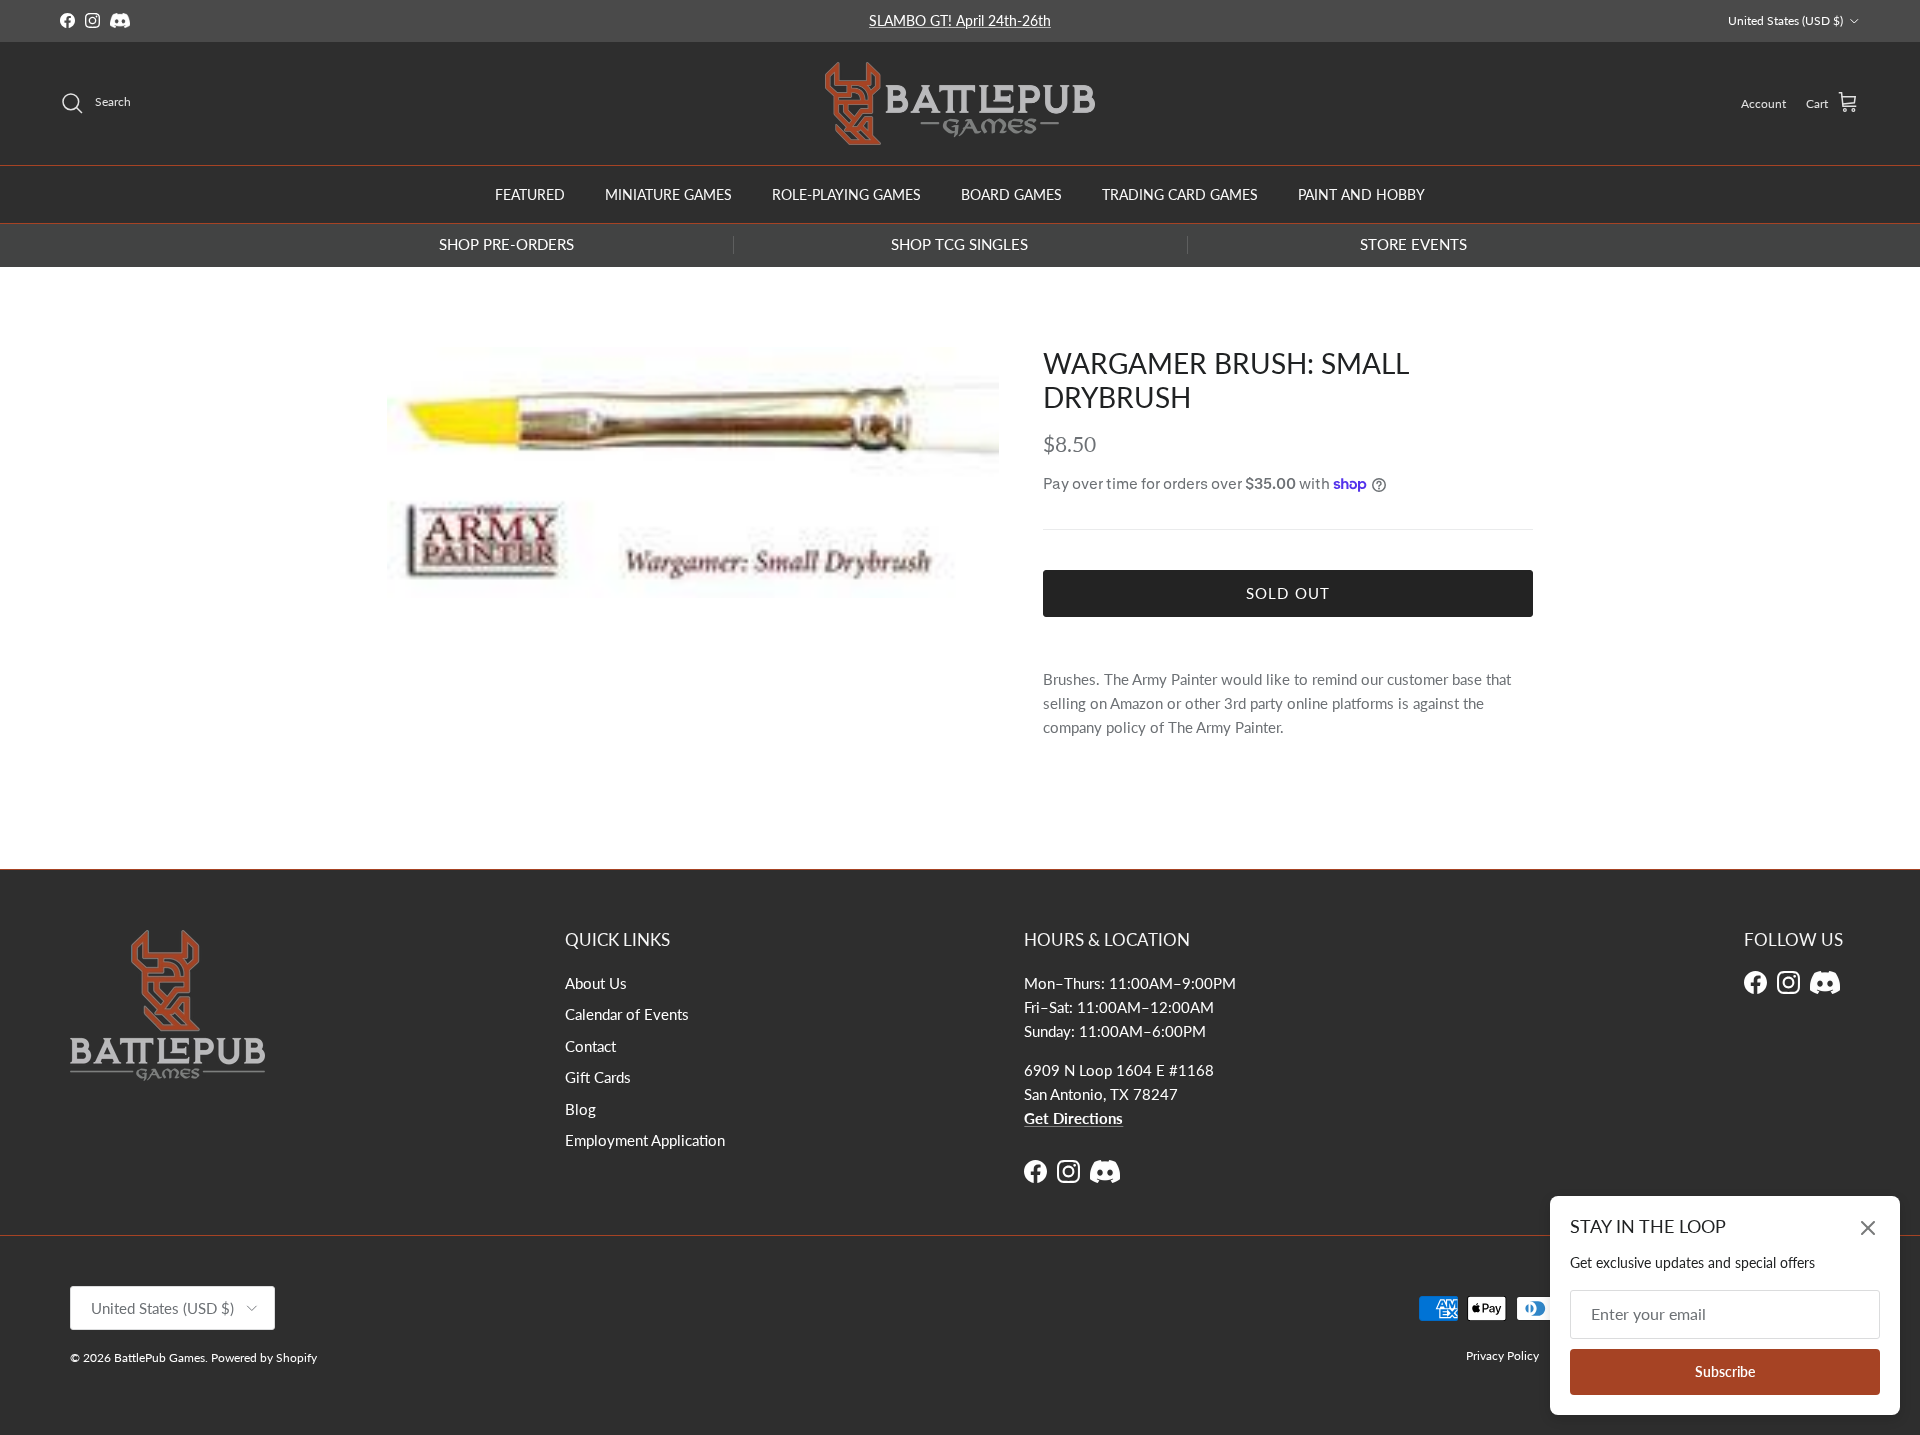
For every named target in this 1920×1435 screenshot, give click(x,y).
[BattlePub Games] (960, 103)
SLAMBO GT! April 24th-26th (960, 20)
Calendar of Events (627, 1014)
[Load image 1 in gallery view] (693, 472)
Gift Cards (598, 1077)
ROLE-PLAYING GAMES (846, 193)
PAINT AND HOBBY (1361, 193)
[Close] (1868, 1228)
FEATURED (530, 193)
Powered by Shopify (264, 1357)
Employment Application (645, 1140)
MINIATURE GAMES (668, 193)
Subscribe (1725, 1371)
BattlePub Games (159, 1357)
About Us (596, 983)
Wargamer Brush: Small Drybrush (1225, 380)
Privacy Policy (1502, 1355)
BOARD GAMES (1011, 193)
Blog (580, 1109)
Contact (590, 1046)
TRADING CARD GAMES (1180, 193)
